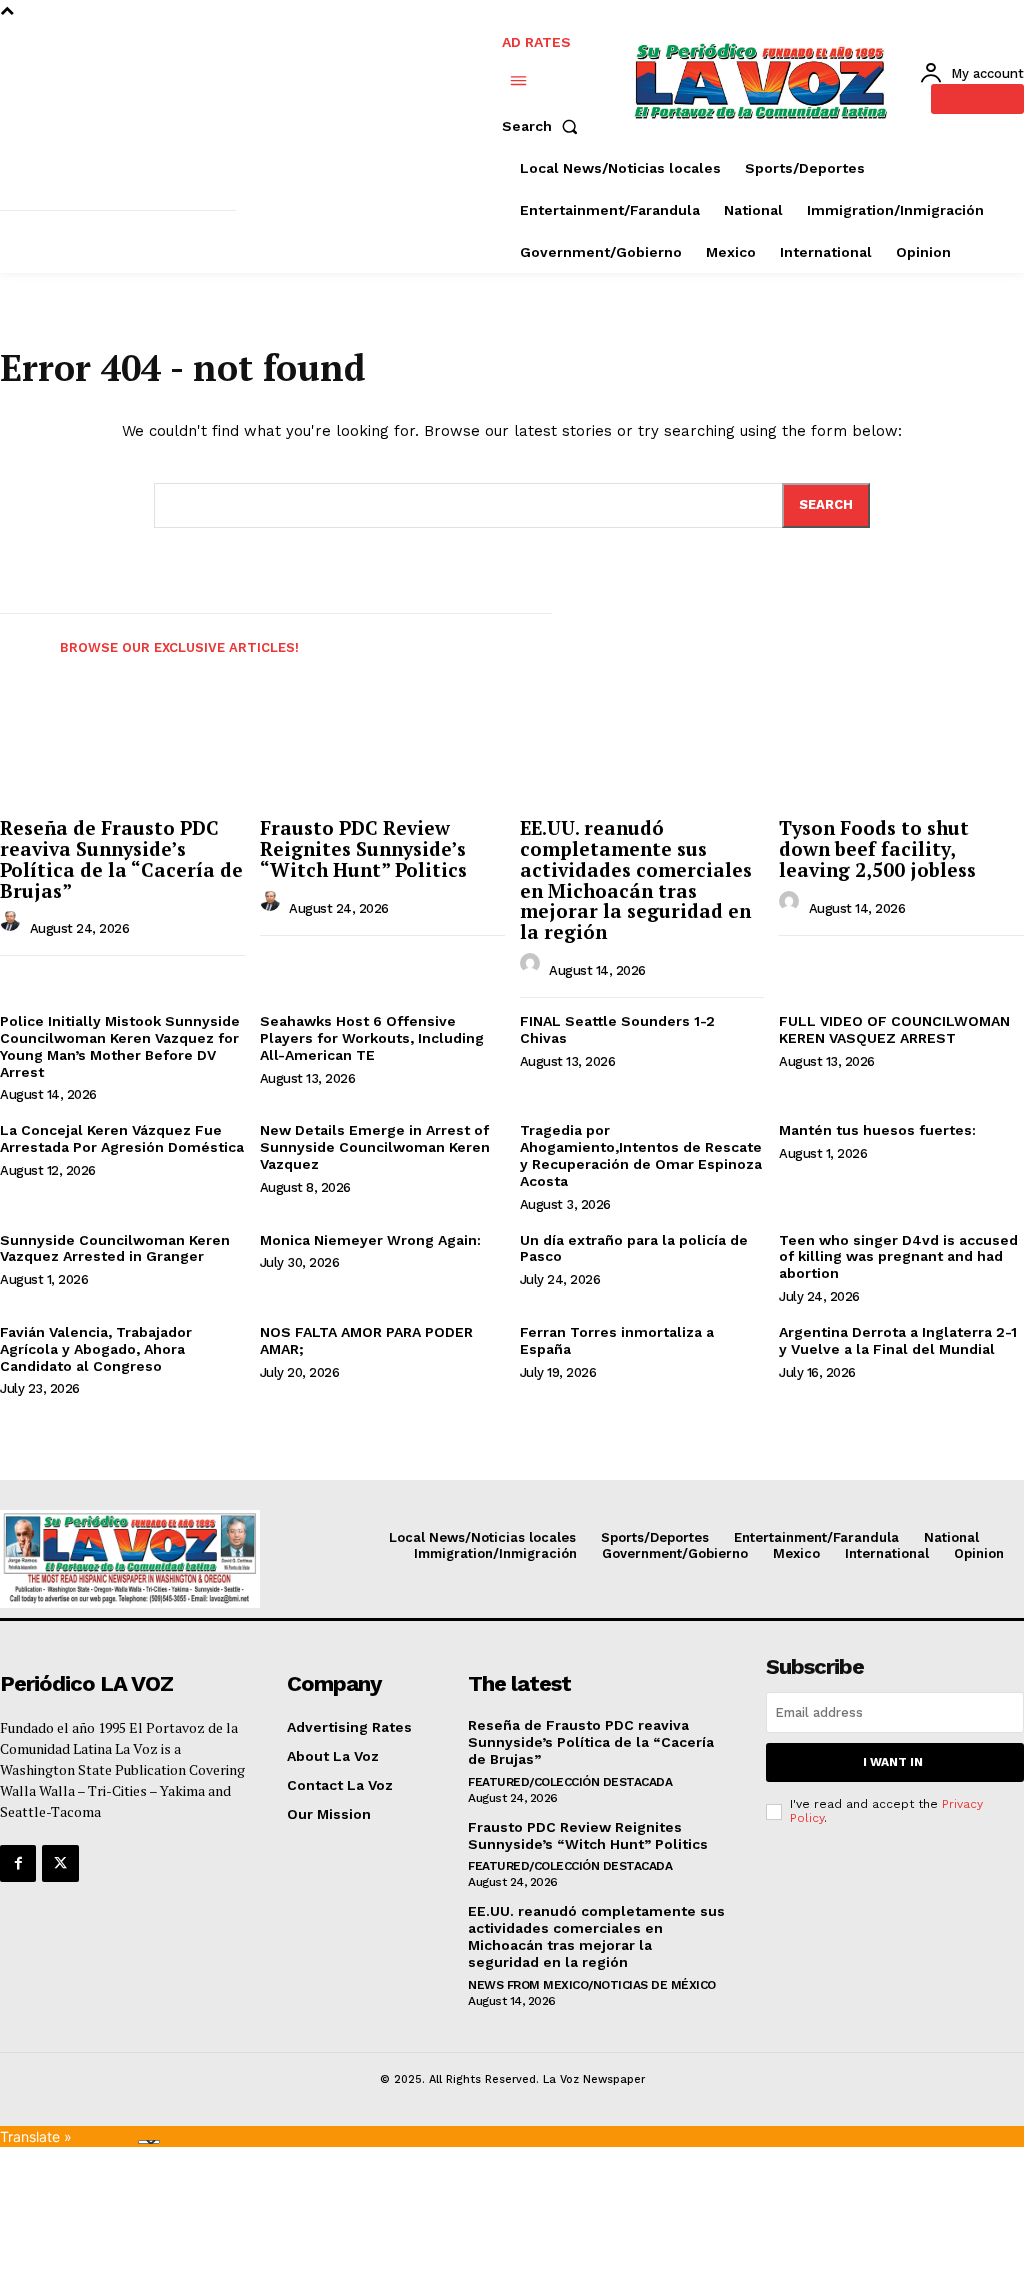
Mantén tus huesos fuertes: (877, 1130)
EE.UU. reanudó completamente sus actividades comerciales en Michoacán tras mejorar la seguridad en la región (636, 879)
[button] (544, 126)
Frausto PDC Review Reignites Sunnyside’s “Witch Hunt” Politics (363, 848)
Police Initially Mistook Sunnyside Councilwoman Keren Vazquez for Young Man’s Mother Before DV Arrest (120, 1046)
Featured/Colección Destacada (570, 1782)
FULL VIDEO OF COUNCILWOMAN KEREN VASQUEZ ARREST (894, 1029)
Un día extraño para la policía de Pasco (634, 1248)
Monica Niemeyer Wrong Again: (370, 1240)
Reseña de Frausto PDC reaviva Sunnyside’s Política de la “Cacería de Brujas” (121, 859)
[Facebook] (18, 1863)
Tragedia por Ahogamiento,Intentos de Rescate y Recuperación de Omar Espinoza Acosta (641, 1155)
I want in (893, 1762)
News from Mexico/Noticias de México (592, 1985)
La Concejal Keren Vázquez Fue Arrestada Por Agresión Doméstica (122, 1138)
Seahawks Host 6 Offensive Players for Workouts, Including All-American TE (372, 1038)
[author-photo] (13, 926)
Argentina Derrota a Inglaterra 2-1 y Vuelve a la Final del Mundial (898, 1340)
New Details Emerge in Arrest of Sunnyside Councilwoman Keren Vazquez (375, 1147)
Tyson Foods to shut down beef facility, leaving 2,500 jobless (877, 848)
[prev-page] (18, 643)
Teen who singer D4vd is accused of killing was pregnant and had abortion (898, 1257)
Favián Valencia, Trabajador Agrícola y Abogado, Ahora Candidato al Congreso (96, 1349)
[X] (60, 1863)
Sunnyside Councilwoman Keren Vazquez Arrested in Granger (115, 1248)
